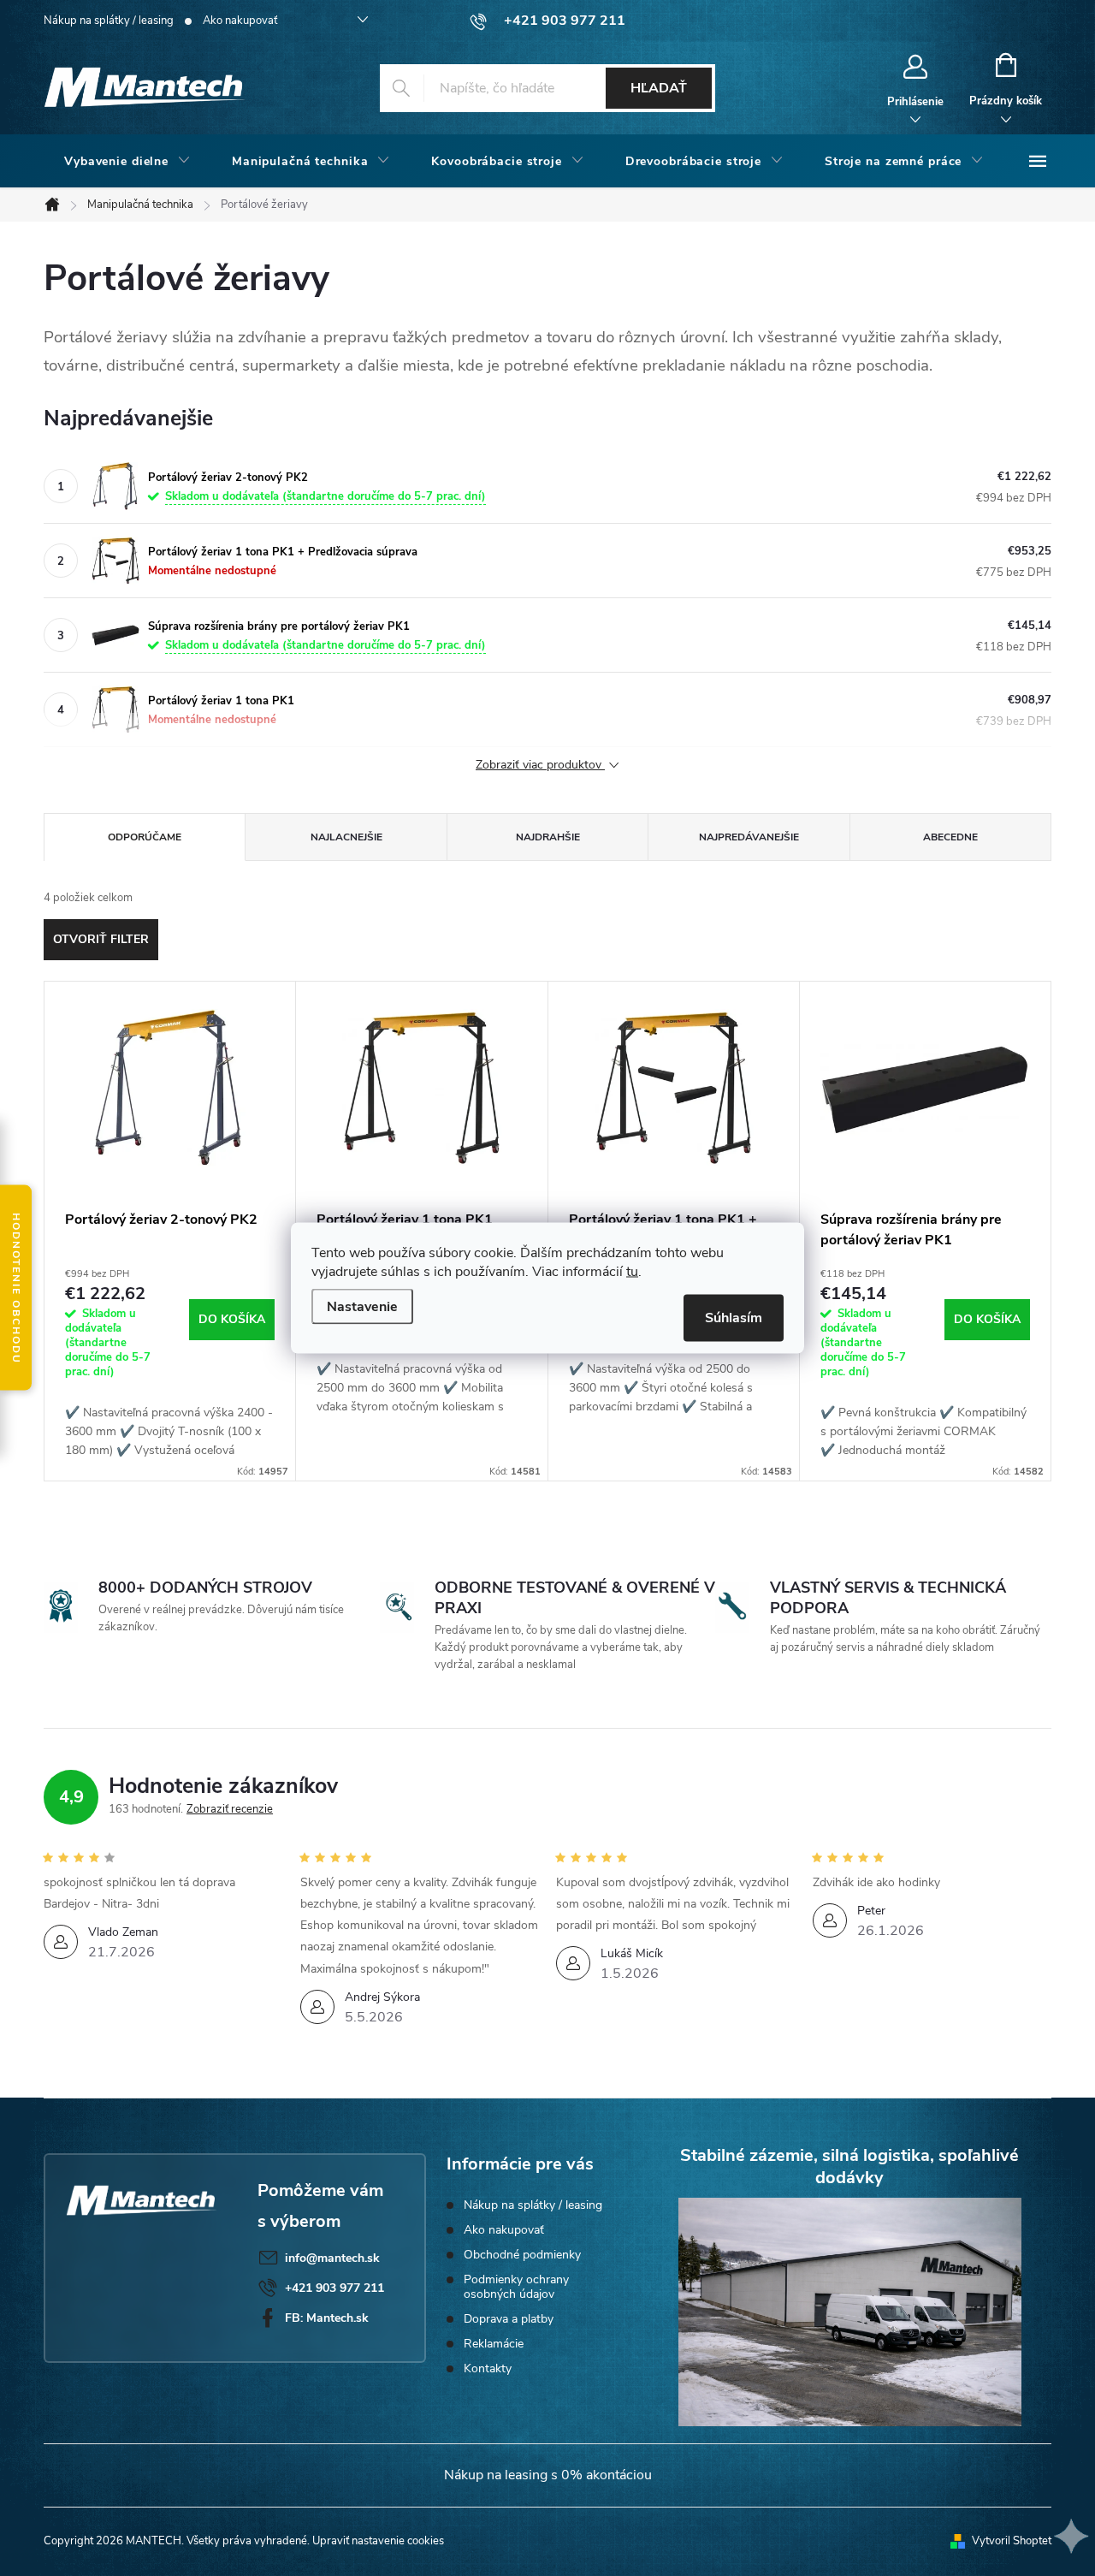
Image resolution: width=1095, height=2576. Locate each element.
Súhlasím (734, 1318)
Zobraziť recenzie (230, 1809)
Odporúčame (145, 837)
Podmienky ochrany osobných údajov (516, 2287)
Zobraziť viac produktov (540, 766)
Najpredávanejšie (749, 837)
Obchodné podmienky (522, 2255)
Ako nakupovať (240, 21)
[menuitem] (127, 162)
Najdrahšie (548, 837)
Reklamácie (494, 2344)
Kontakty (488, 2368)
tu (632, 1272)
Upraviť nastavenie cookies (378, 2541)
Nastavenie (362, 1307)
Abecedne (950, 837)
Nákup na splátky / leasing (109, 21)
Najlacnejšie (346, 837)
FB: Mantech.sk (327, 2318)
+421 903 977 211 (334, 2288)
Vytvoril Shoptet (1012, 2541)
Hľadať (659, 88)
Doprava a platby (509, 2319)
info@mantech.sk (332, 2258)
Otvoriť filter (101, 939)
